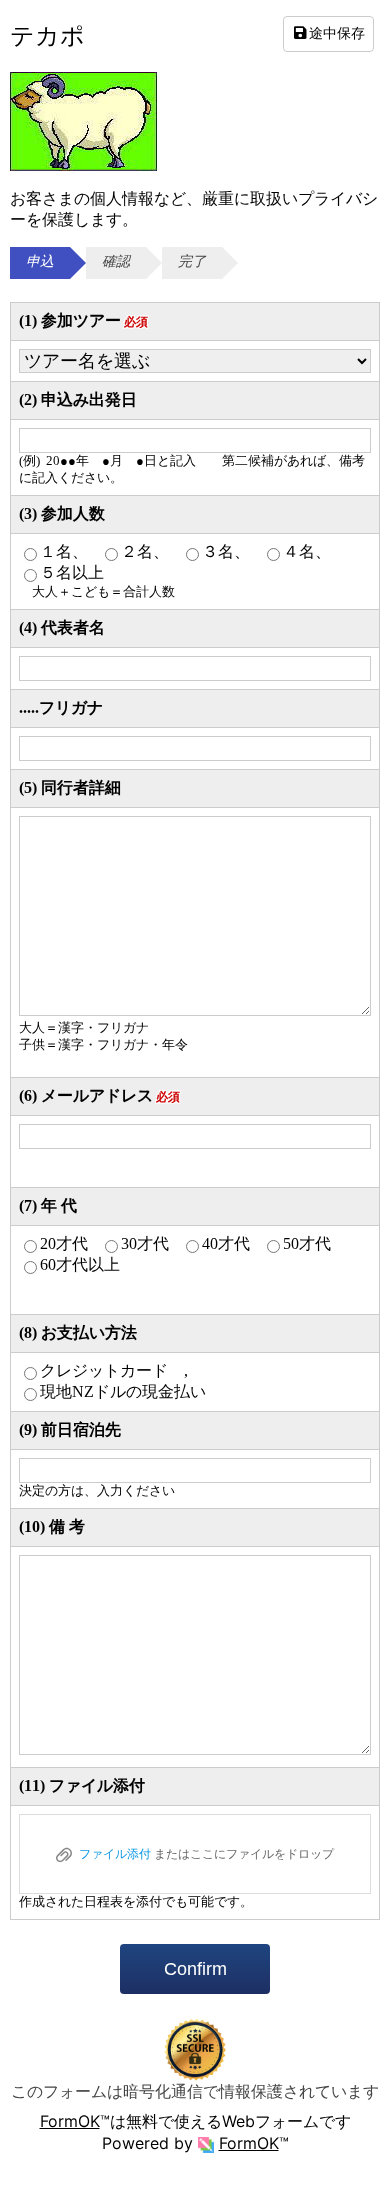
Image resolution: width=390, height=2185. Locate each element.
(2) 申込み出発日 (78, 399)
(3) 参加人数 (62, 513)
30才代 (145, 1243)
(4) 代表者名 (62, 627)
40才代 (226, 1243)
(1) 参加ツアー (83, 320)
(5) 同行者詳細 (70, 787)
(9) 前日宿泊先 (70, 1429)
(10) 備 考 (52, 1526)
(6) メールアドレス (99, 1095)
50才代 (307, 1243)
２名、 (145, 551)
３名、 (226, 551)
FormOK (70, 2121)
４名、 (307, 551)
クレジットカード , (114, 1370)
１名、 (64, 551)
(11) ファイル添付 (82, 1785)
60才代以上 (80, 1264)
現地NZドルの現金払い (123, 1391)
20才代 (64, 1243)
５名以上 (72, 572)
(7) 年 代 (48, 1205)
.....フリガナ (61, 707)
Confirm (195, 1969)
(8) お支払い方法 (78, 1332)
